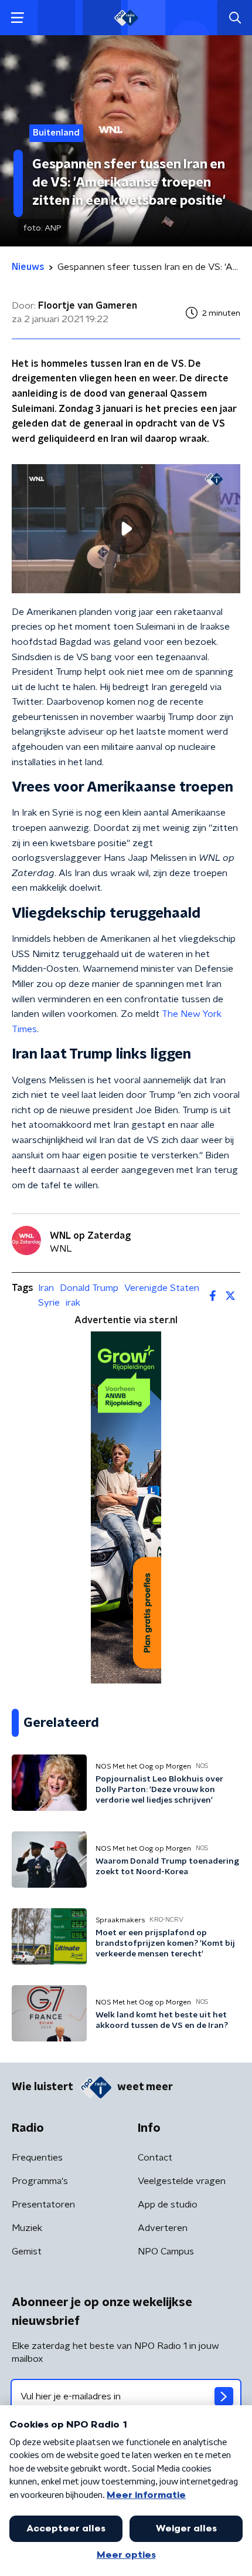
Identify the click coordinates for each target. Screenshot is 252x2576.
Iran (46, 1288)
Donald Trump (89, 1288)
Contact (155, 2158)
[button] (17, 18)
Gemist (27, 2252)
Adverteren (163, 2228)
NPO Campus (166, 2252)
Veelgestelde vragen (182, 2181)
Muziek (27, 2228)
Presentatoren (43, 2205)
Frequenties (37, 2158)
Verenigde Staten (162, 1288)
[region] (126, 528)
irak (73, 1303)
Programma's (40, 2181)
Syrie (49, 1303)
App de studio (168, 2205)
